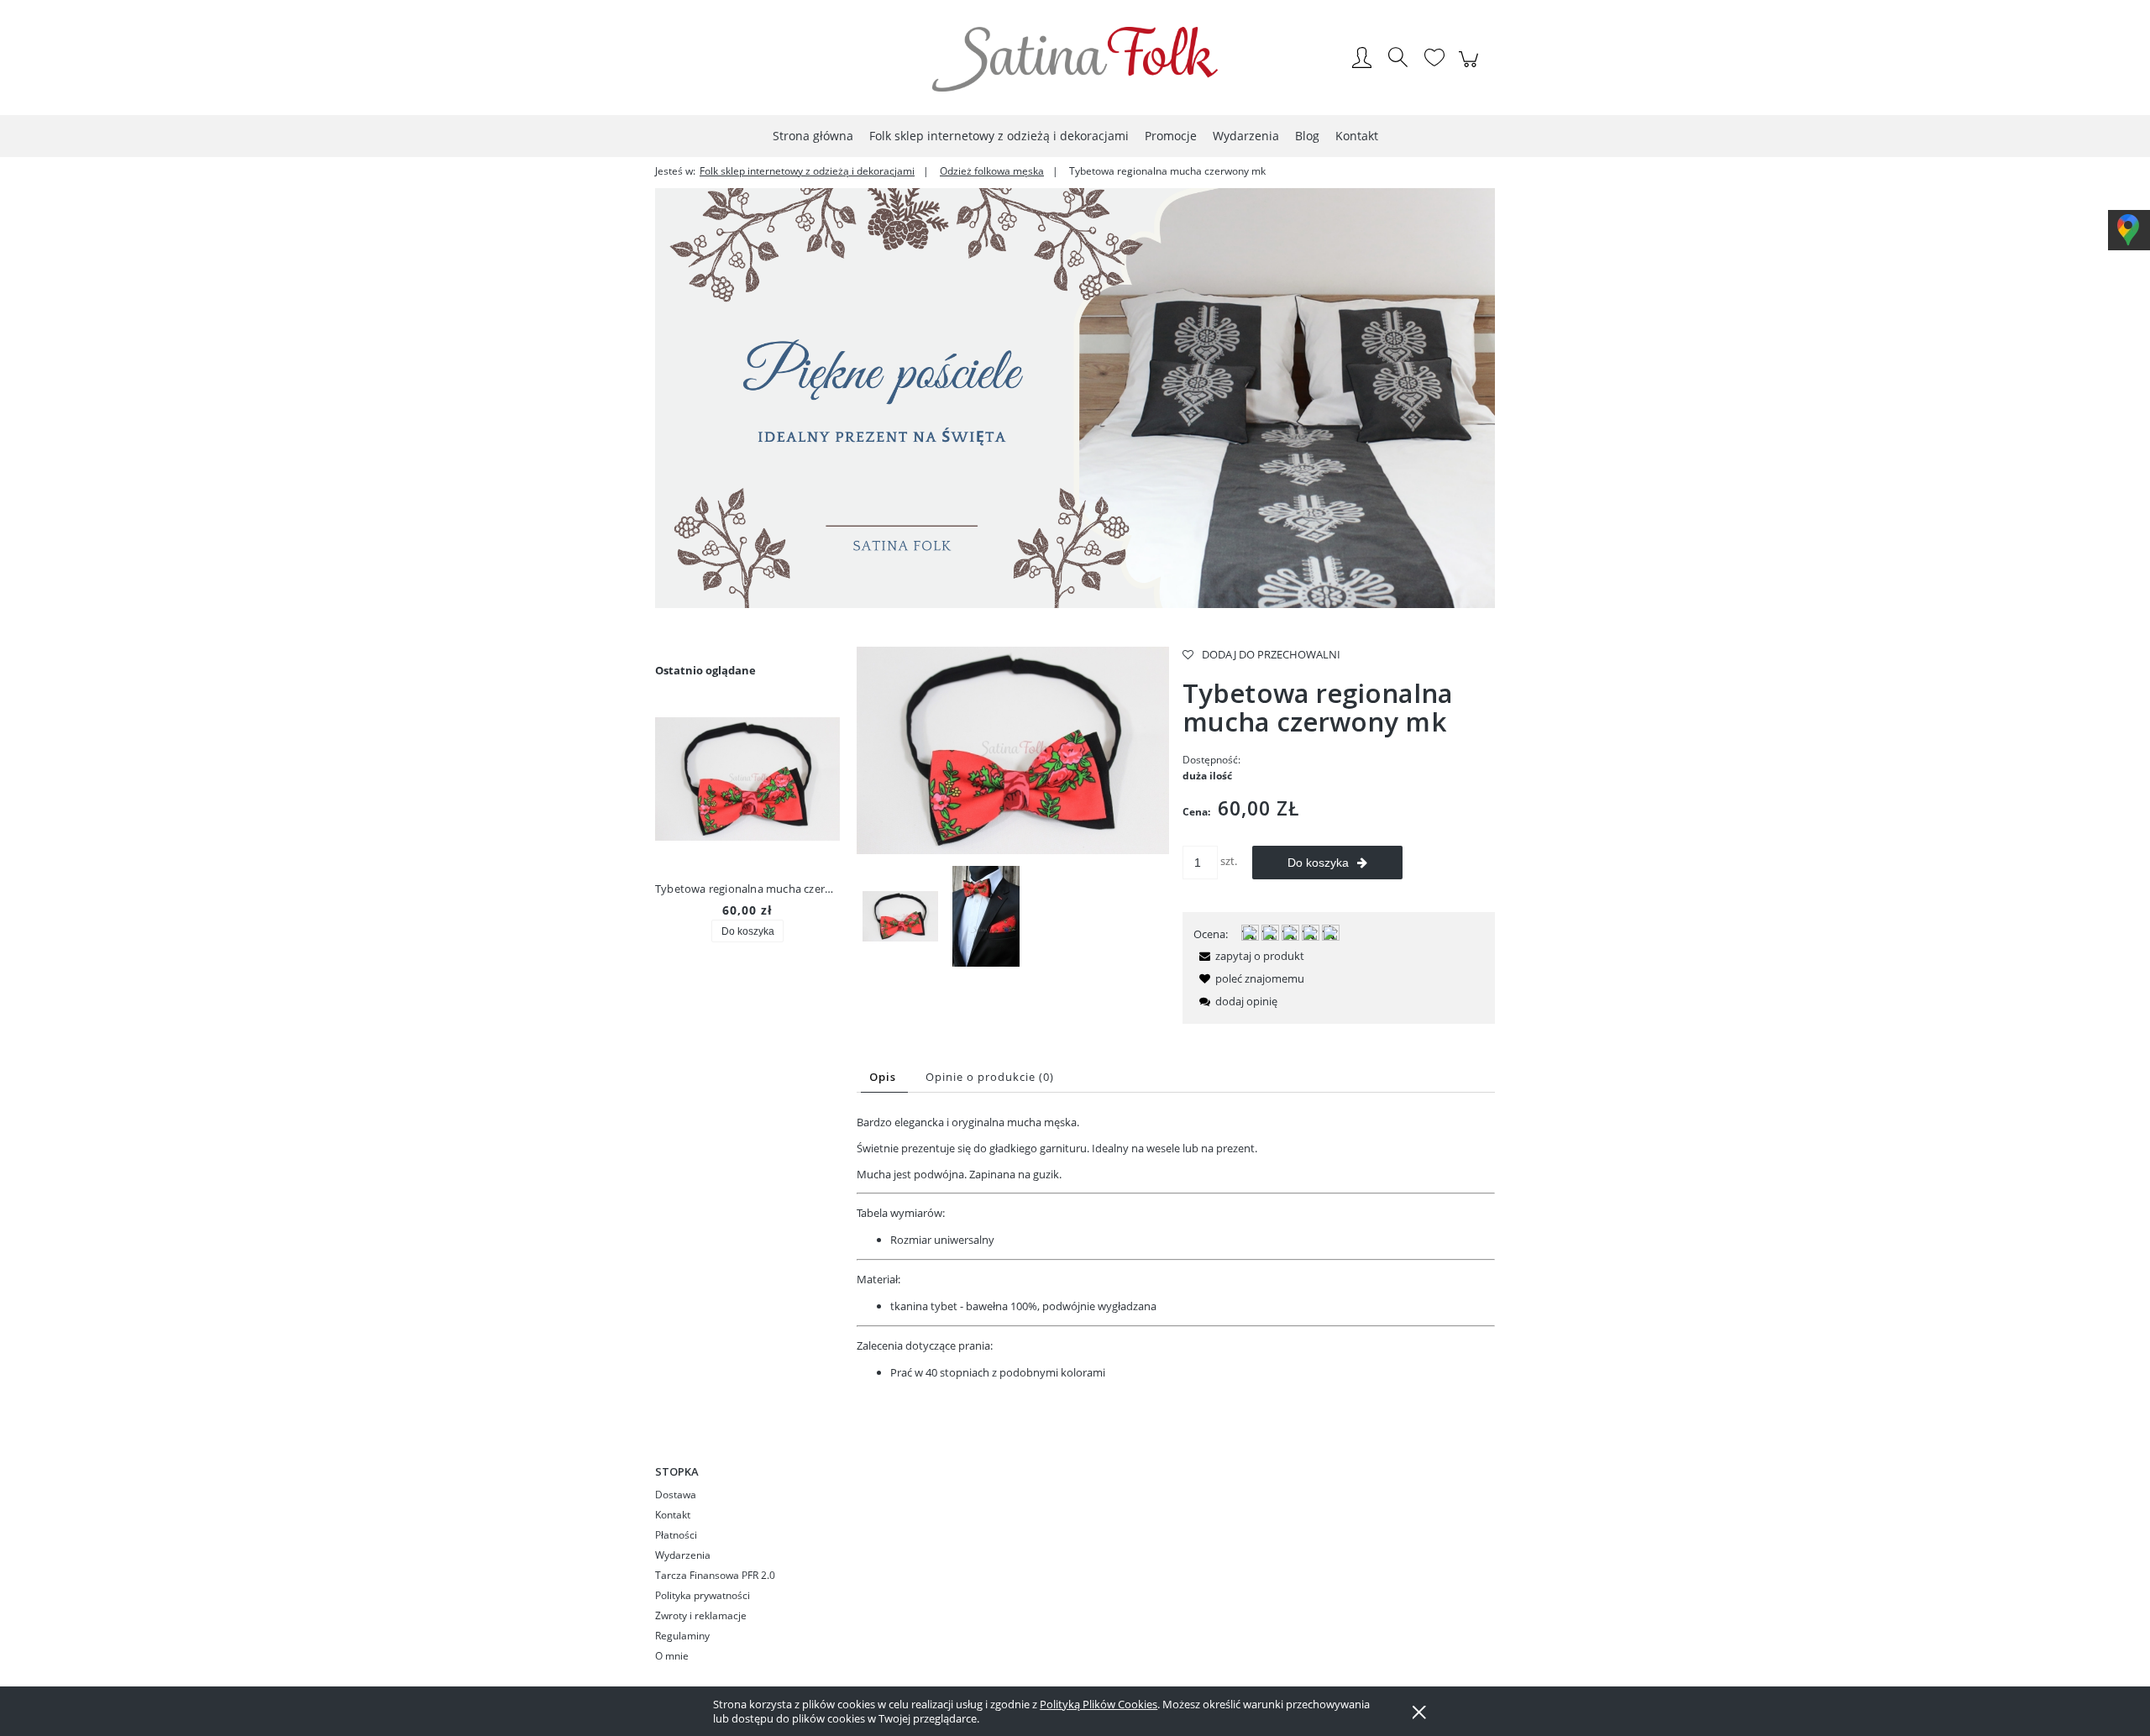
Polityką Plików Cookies (1099, 1704)
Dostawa (676, 1495)
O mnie (672, 1656)
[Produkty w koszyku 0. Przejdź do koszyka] (1471, 68)
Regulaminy (682, 1636)
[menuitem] (813, 136)
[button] (1249, 956)
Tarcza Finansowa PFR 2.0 (715, 1575)
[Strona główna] (1075, 59)
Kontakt (673, 1515)
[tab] (884, 1077)
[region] (1075, 398)
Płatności (676, 1535)
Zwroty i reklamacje (701, 1615)
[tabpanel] (1176, 1248)
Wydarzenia (683, 1555)
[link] (1075, 398)
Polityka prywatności (703, 1595)
